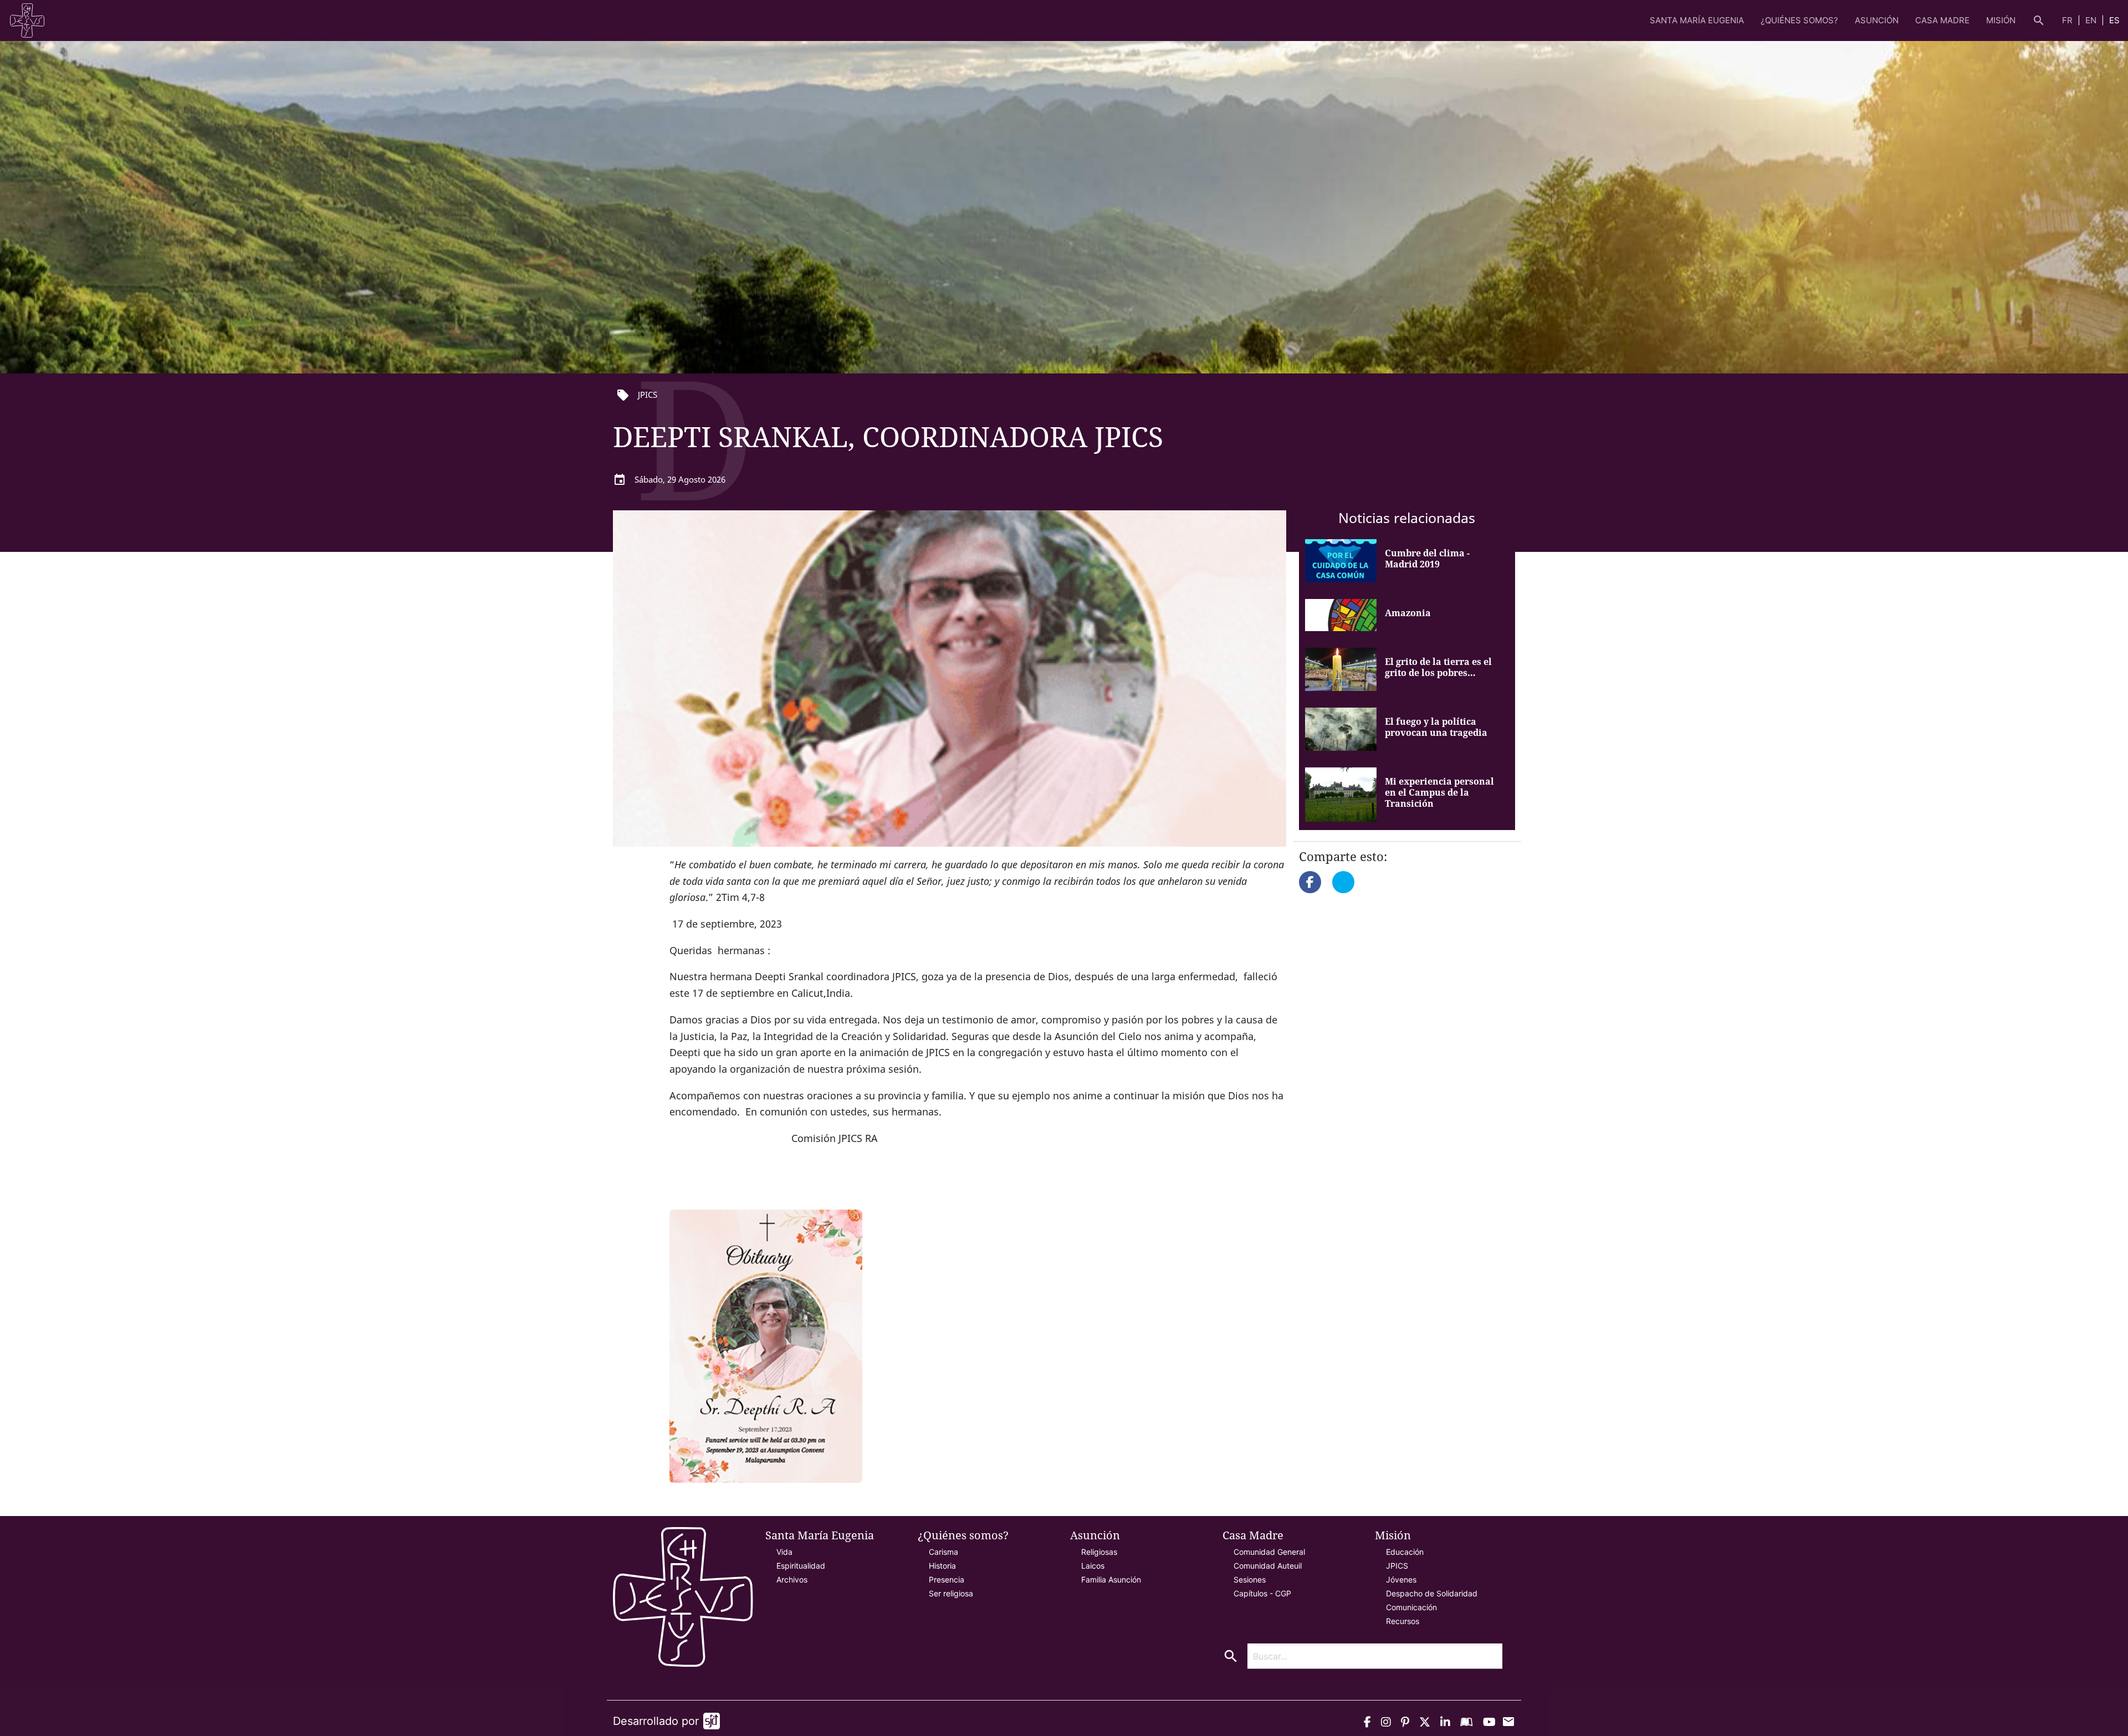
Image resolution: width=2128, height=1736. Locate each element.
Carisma (943, 1552)
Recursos (1403, 1621)
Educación (1405, 1552)
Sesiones (1250, 1579)
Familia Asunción (1111, 1579)
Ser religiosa (951, 1593)
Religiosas (1099, 1552)
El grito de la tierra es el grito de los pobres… (1438, 667)
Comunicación (1411, 1607)
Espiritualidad (801, 1566)
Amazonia (1408, 613)
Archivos (792, 1579)
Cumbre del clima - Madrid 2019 (1427, 559)
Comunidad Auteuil (1268, 1566)
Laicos (1093, 1566)
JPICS (1397, 1566)
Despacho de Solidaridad (1432, 1593)
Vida (784, 1552)
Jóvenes (1401, 1579)
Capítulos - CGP (1262, 1593)
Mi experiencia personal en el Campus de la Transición (1439, 792)
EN (2092, 20)
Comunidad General (1269, 1552)
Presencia (947, 1579)
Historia (942, 1566)
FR (2068, 20)
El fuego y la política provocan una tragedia (1436, 727)
